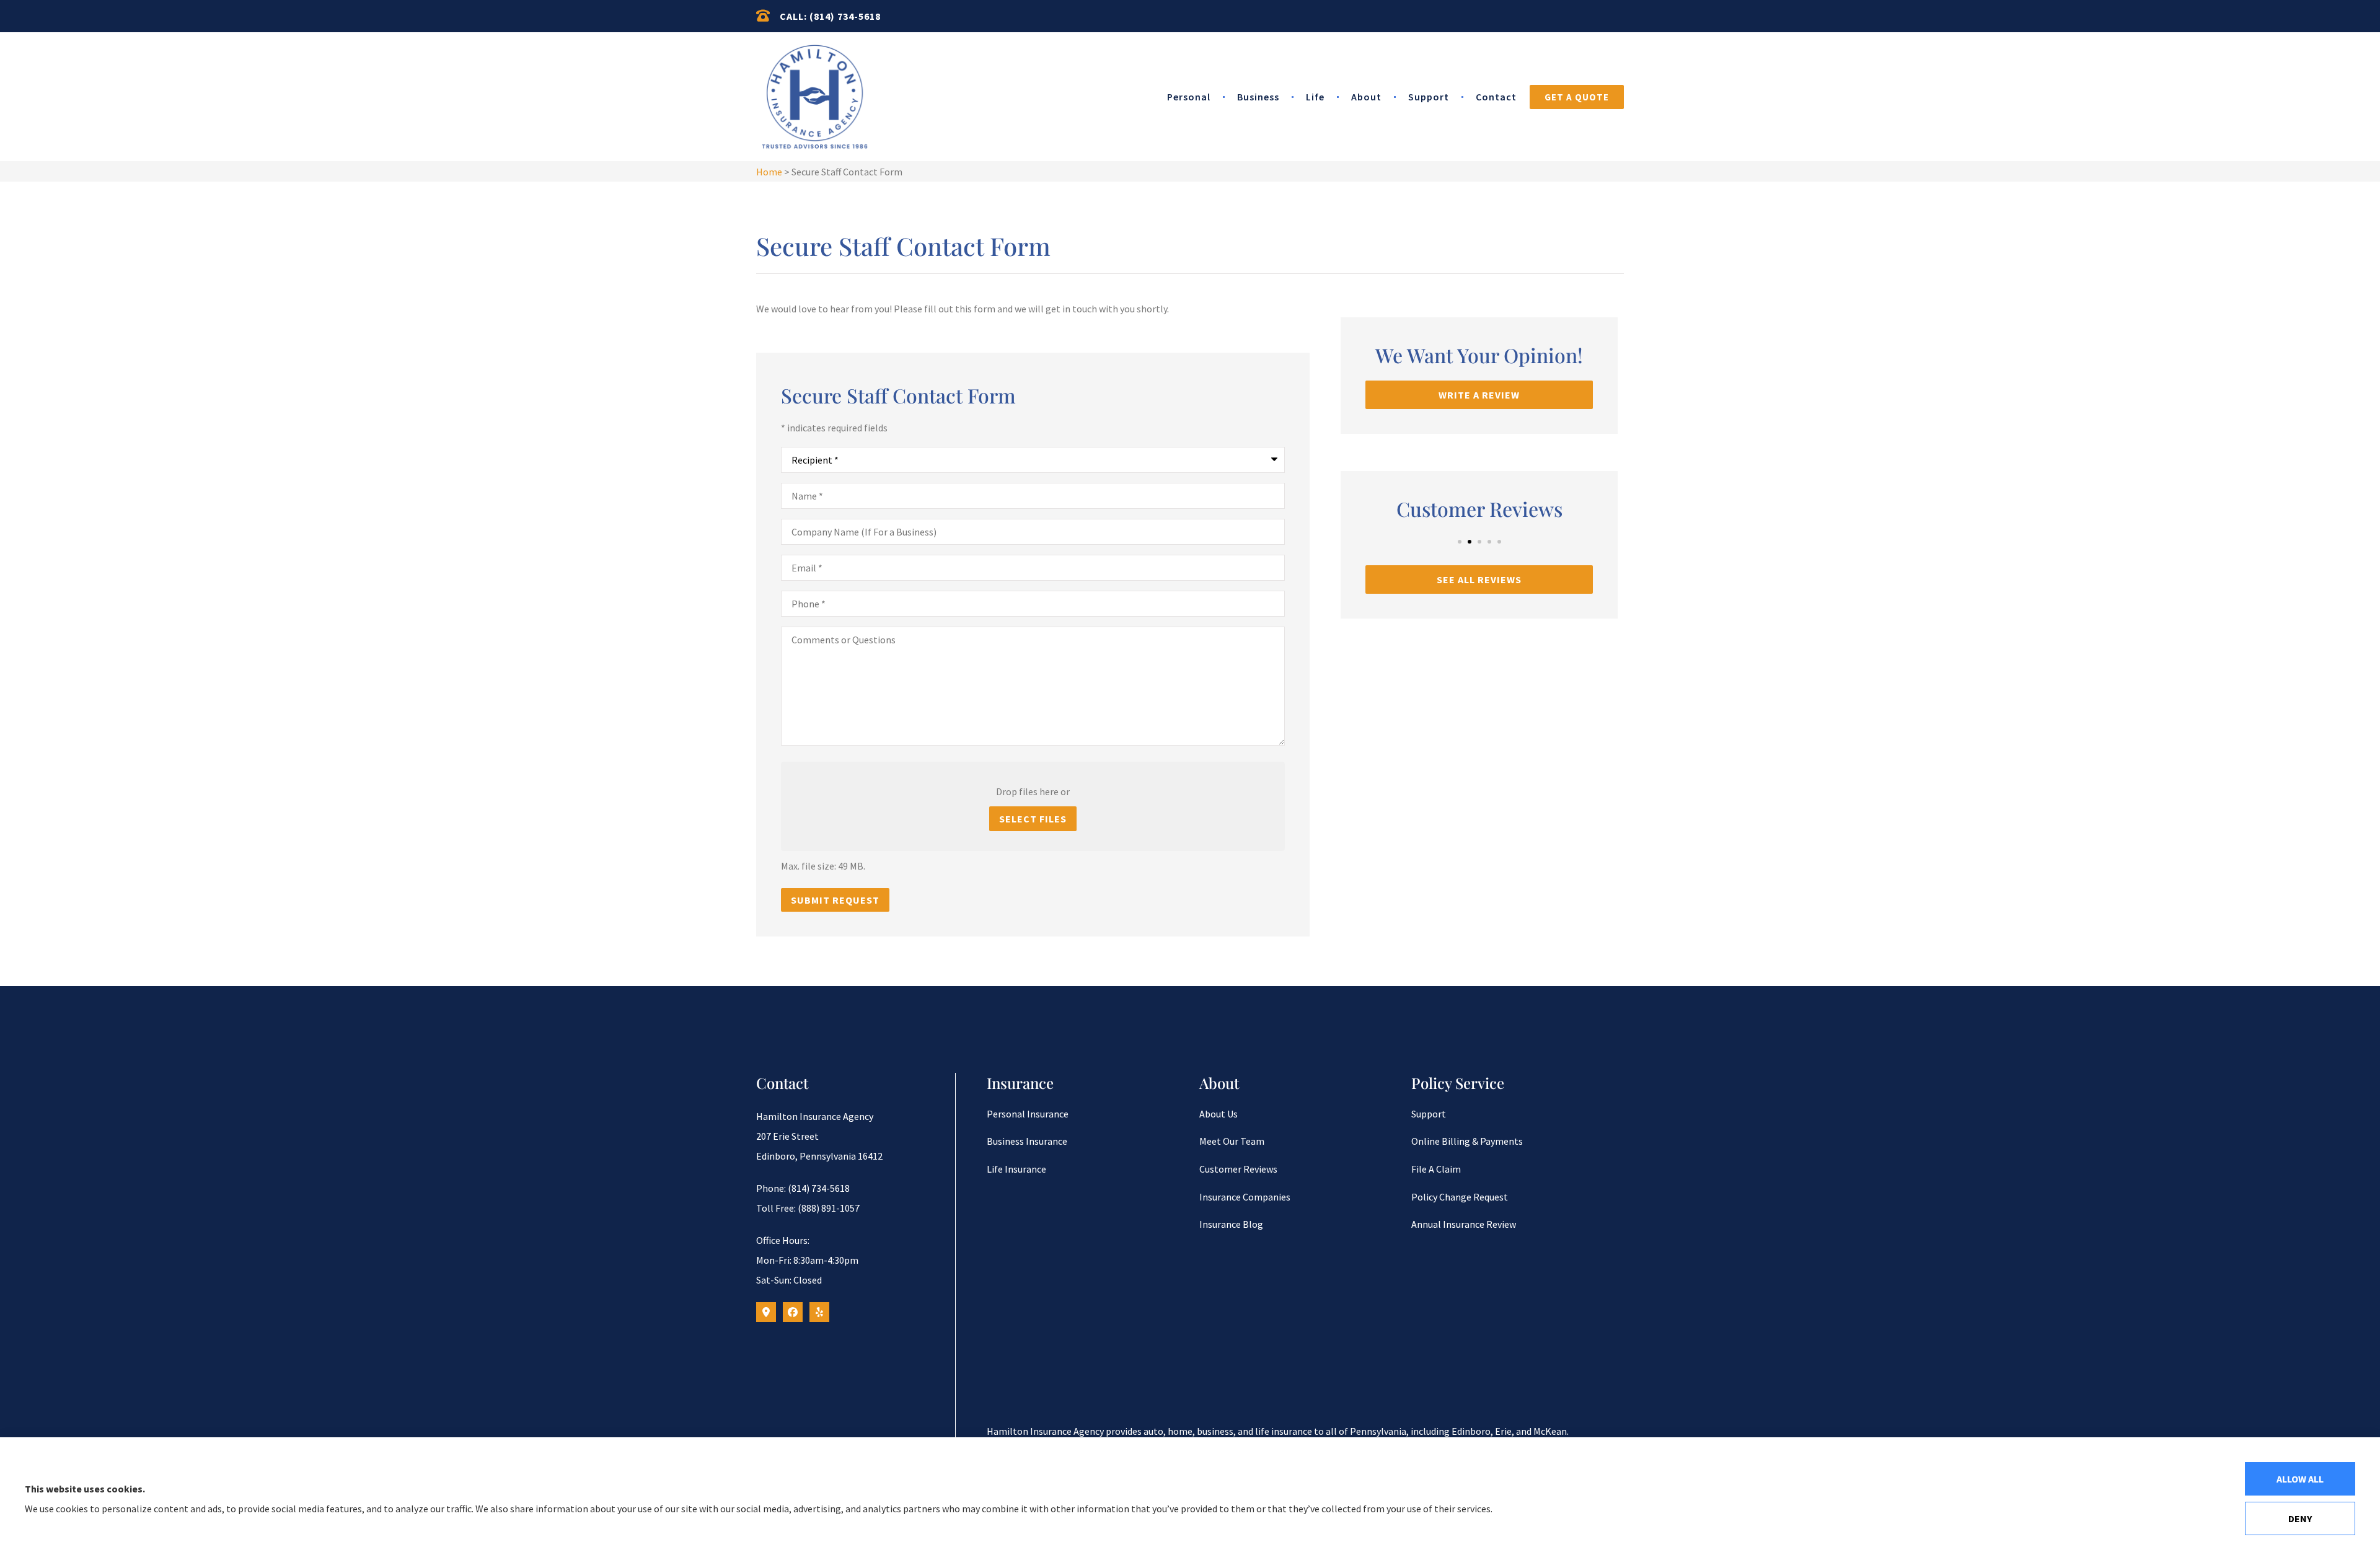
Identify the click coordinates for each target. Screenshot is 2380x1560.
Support (1429, 97)
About (1366, 97)
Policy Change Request (1460, 1197)
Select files (1033, 819)
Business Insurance (1027, 1141)
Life (1315, 97)
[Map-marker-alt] (766, 1312)
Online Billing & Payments (1467, 1141)
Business (1258, 97)
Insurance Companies (1245, 1197)
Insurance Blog (1231, 1224)
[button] (1460, 542)
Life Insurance (1016, 1169)
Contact (1496, 97)
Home (769, 172)
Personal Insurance (1028, 1114)
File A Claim (1436, 1169)
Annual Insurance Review (1464, 1224)
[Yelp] (819, 1312)
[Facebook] (793, 1312)
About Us (1219, 1114)
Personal (1189, 97)
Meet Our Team (1232, 1141)
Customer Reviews (1238, 1169)
